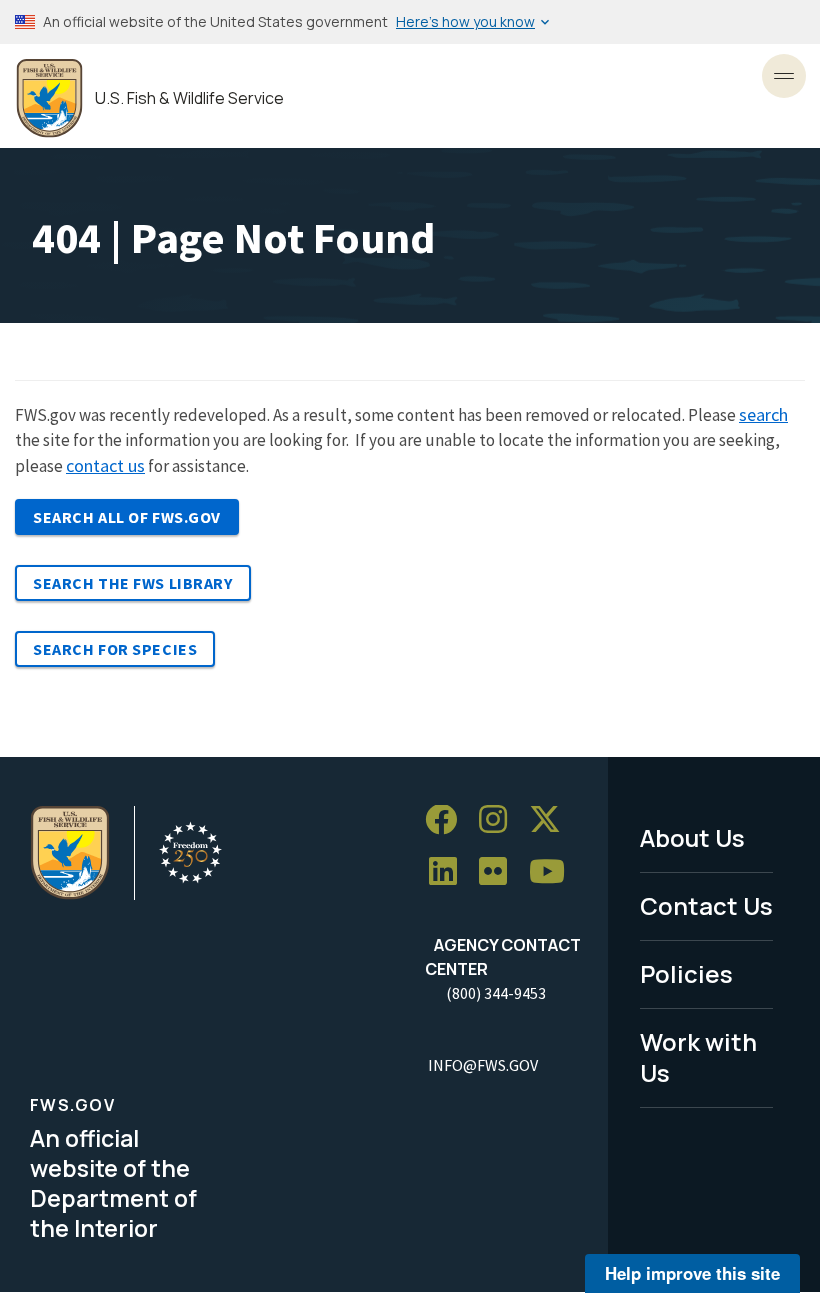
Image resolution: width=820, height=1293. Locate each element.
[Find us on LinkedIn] (450, 872)
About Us (692, 837)
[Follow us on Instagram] (500, 820)
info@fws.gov (483, 1065)
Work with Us (698, 1057)
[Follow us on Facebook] (448, 820)
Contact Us (706, 905)
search (763, 414)
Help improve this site (692, 1273)
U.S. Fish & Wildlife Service (189, 98)
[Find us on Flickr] (500, 872)
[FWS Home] (49, 98)
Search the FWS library (133, 583)
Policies (686, 973)
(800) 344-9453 (496, 993)
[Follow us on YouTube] (554, 872)
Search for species (115, 649)
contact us (105, 465)
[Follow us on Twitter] (552, 820)
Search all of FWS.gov (127, 517)
